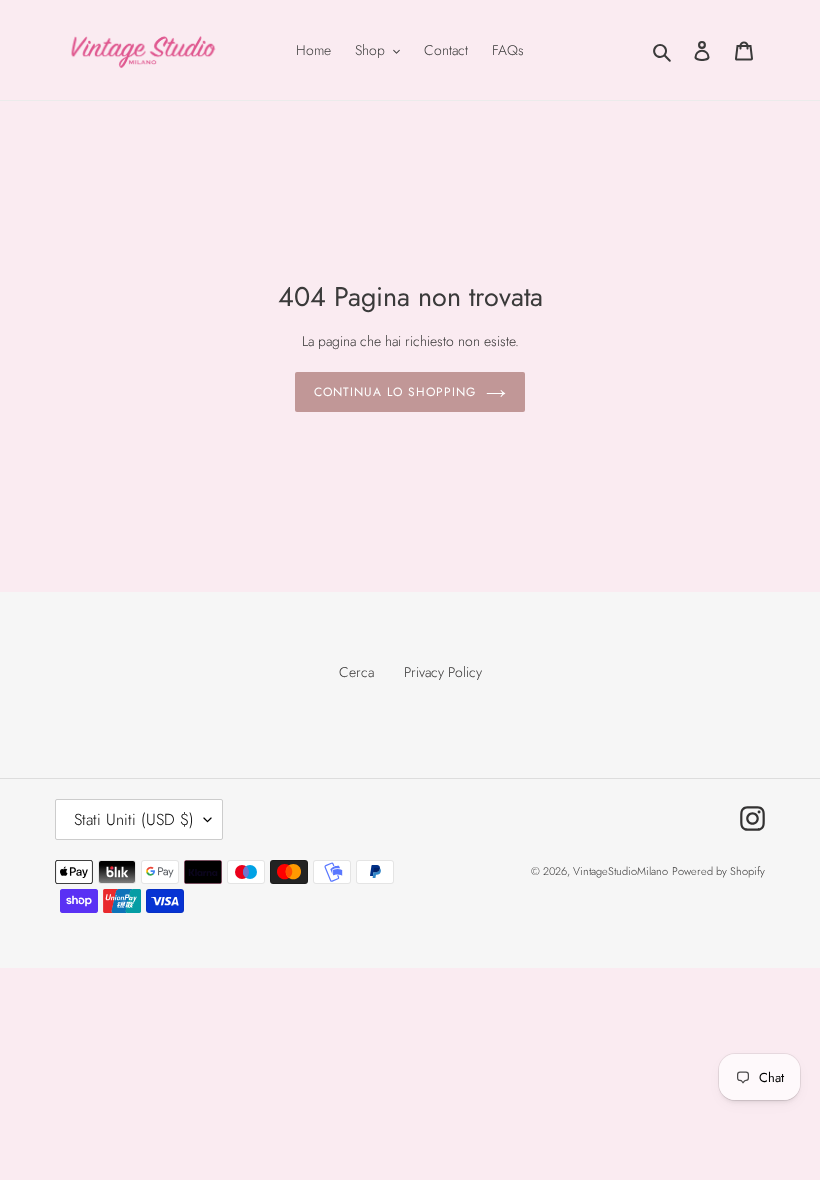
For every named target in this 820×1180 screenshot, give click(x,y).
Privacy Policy (443, 672)
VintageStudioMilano (620, 871)
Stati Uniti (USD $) (134, 819)
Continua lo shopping (394, 392)
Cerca (356, 672)
